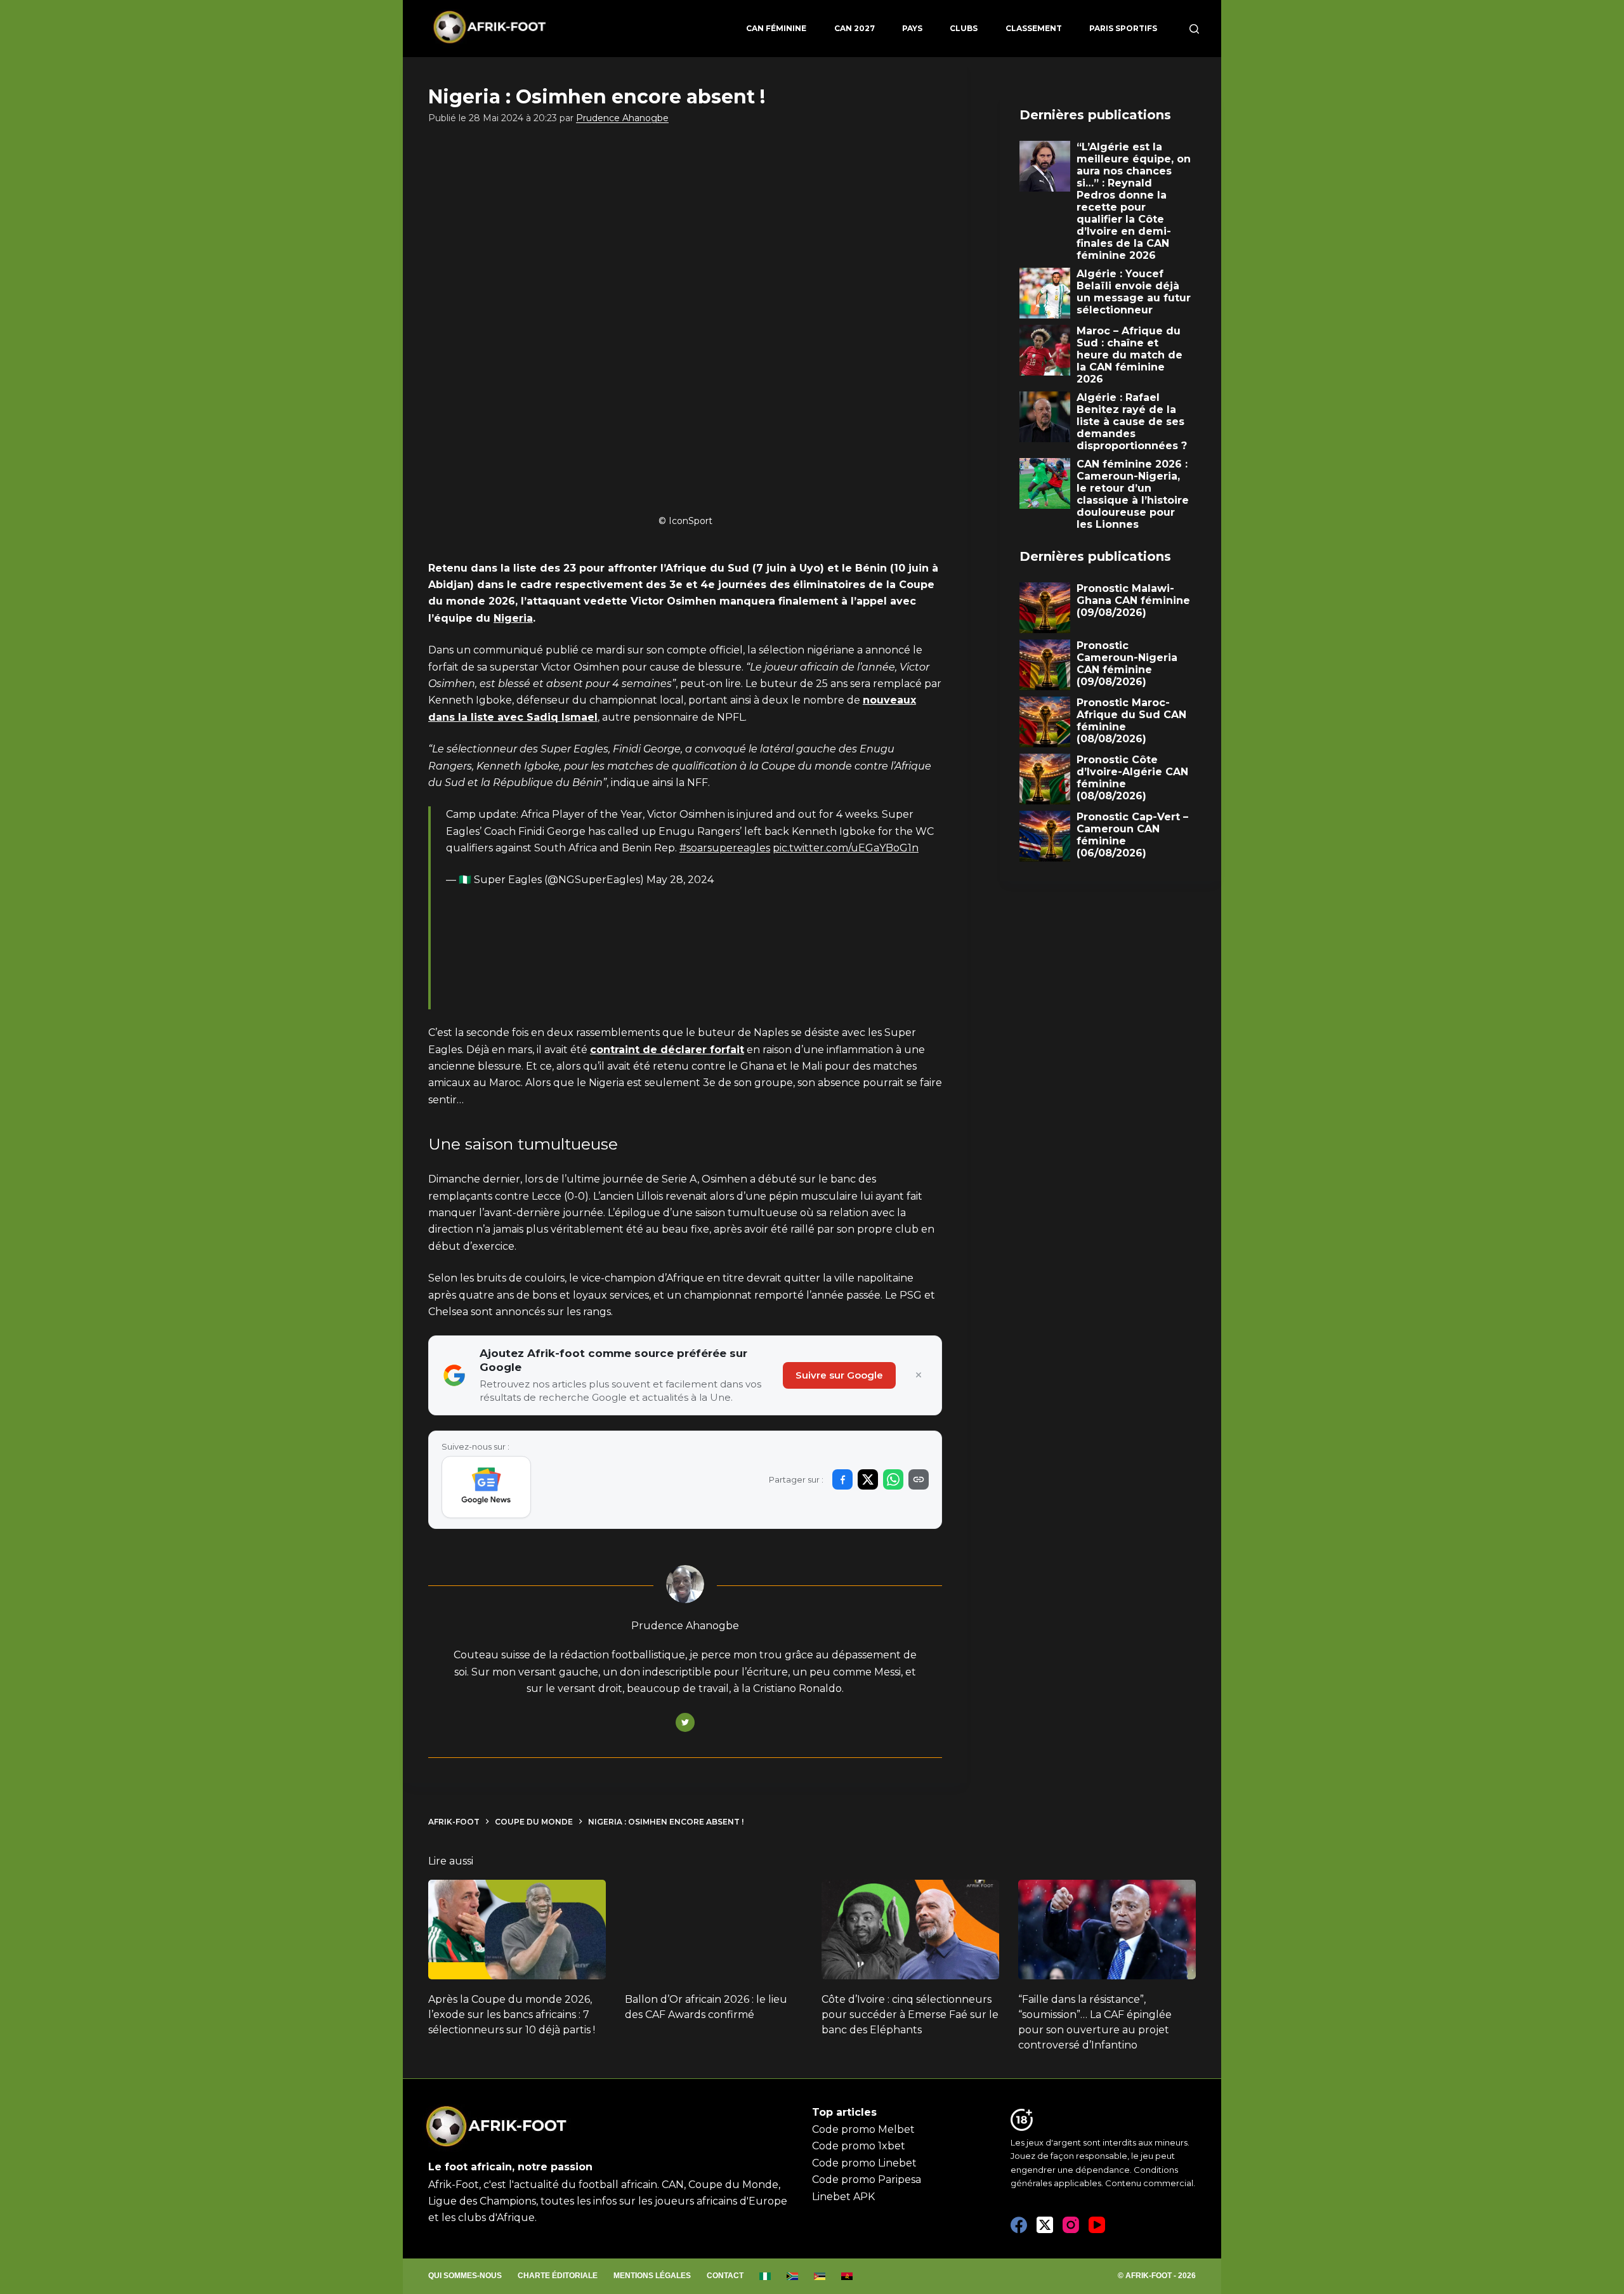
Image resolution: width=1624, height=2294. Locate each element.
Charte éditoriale (558, 2276)
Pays (912, 28)
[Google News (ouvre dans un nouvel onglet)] (486, 1487)
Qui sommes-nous (465, 2276)
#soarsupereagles (725, 848)
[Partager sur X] (868, 1479)
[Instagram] (1071, 2225)
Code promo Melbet (863, 2129)
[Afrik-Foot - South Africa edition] (793, 2276)
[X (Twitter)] (1045, 2225)
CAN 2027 (855, 28)
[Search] (1194, 29)
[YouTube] (1097, 2225)
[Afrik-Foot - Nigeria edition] (765, 2276)
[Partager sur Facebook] (842, 1479)
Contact (725, 2276)
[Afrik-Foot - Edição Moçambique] (820, 2276)
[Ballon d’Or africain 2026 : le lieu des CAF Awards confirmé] (714, 1930)
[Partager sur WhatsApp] (893, 1479)
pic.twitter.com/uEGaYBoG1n (846, 848)
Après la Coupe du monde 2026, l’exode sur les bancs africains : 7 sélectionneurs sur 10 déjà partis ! (512, 2015)
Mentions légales (652, 2276)
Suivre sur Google (839, 1375)
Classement (1034, 28)
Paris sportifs (1123, 28)
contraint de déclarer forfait (667, 1050)
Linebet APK (843, 2197)
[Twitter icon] (685, 1722)
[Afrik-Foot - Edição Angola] (847, 2276)
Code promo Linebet (864, 2163)
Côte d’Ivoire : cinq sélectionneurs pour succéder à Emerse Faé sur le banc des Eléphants (910, 2015)
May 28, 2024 (680, 880)
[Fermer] (919, 1375)
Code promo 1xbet (859, 2146)
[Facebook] (1019, 2225)
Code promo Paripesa (867, 2179)
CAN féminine (776, 28)
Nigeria (513, 618)
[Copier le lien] (919, 1479)
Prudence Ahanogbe (622, 118)
